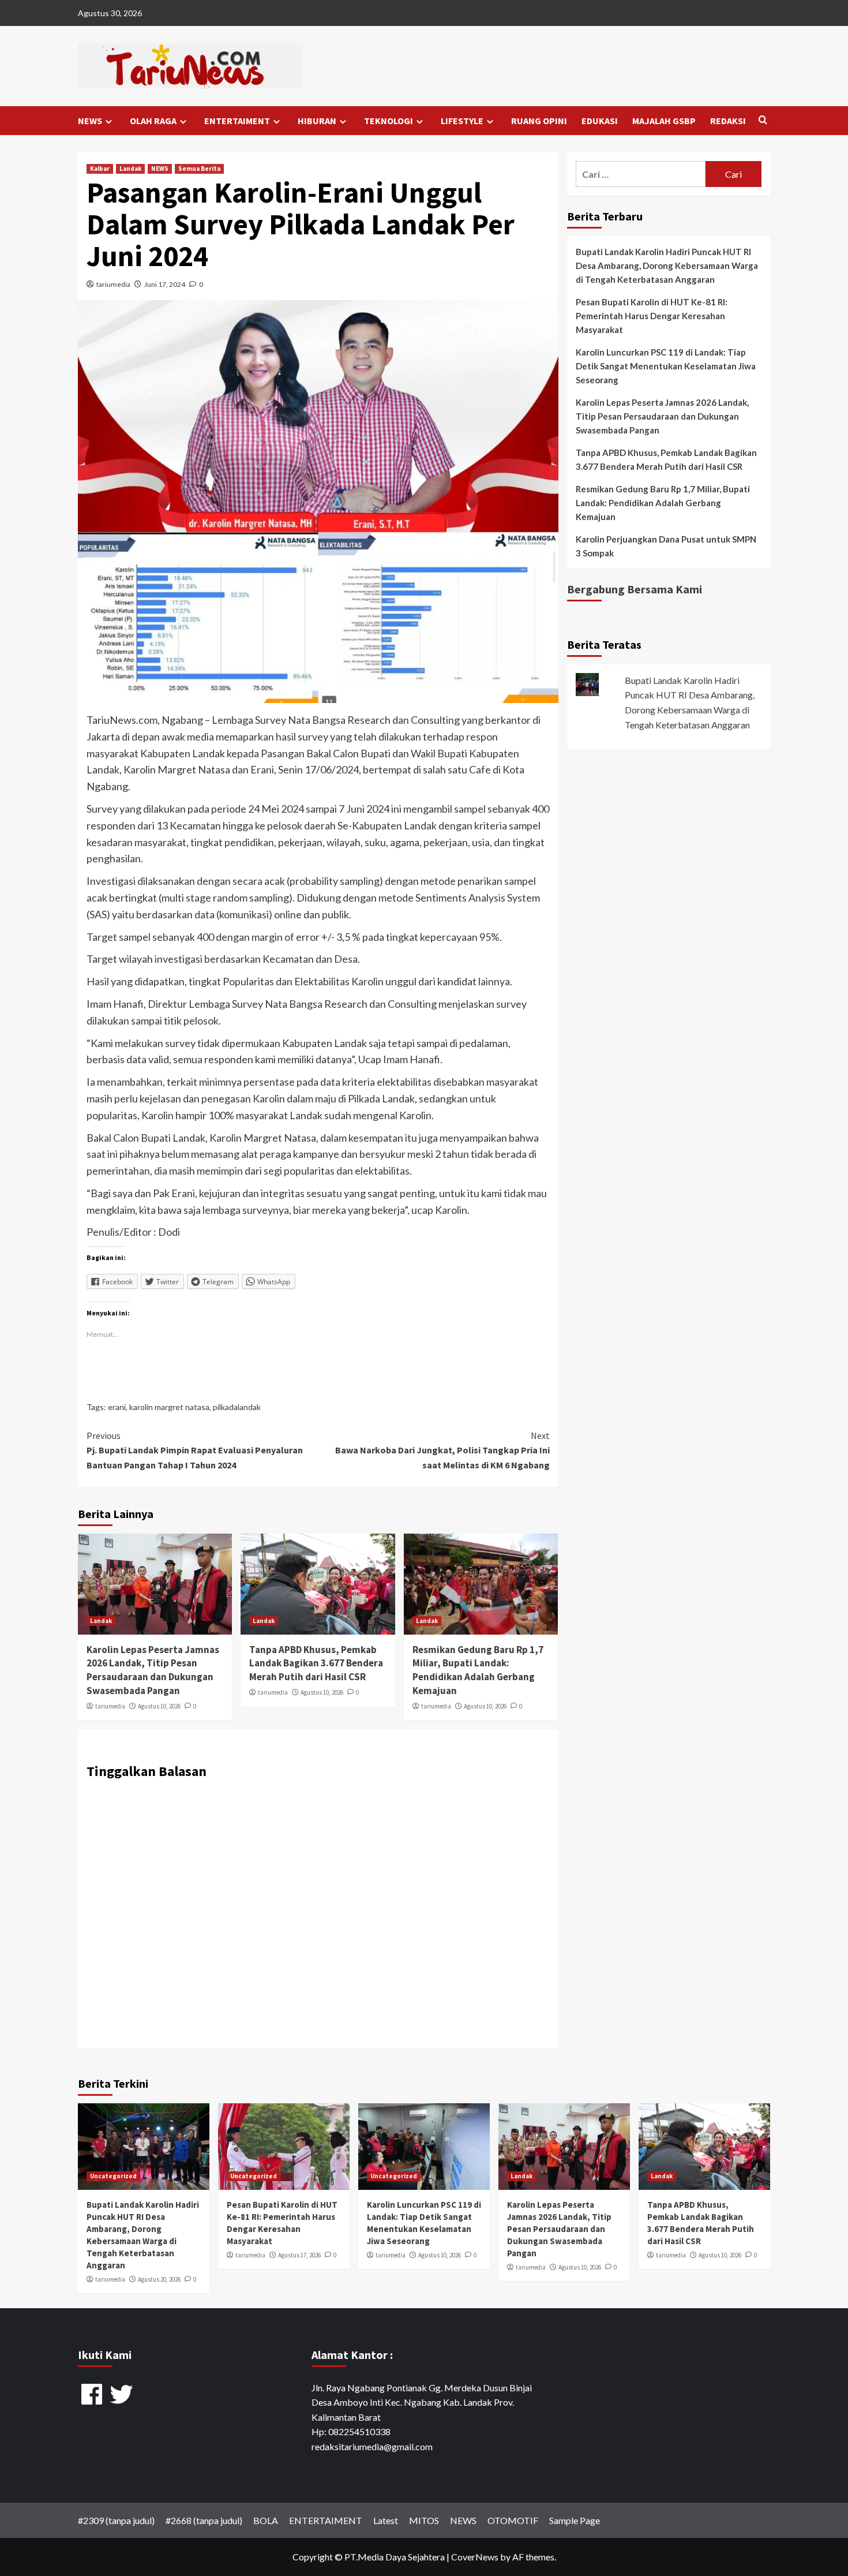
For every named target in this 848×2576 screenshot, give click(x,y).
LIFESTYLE (462, 121)
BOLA (266, 2520)
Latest (386, 2520)
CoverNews (475, 2557)
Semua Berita (199, 169)
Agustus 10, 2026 (159, 1706)
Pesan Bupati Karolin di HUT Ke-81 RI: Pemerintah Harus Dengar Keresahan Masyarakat (652, 316)
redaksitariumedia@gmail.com (372, 2446)
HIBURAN (317, 121)
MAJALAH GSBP (664, 121)
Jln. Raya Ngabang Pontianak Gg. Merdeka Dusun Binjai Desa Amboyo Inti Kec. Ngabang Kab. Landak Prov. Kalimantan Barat (422, 2402)
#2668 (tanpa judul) (204, 2520)
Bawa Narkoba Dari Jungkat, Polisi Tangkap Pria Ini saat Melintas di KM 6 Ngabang (442, 1450)
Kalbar (100, 169)
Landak (130, 169)
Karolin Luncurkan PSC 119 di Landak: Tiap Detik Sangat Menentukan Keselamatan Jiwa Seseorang (666, 366)
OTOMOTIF (513, 2520)
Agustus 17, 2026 (299, 2255)
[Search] (763, 120)
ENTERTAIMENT (237, 121)
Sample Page (575, 2520)
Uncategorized (113, 2176)
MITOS (424, 2520)
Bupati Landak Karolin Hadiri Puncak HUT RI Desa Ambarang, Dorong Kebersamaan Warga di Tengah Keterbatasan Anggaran (667, 266)
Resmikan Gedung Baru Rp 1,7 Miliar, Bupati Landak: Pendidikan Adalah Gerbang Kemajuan (478, 1670)
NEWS (90, 121)
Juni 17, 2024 (165, 284)
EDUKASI (600, 121)
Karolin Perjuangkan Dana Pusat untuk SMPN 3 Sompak (666, 546)
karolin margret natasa (169, 1407)
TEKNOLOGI (389, 121)
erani (117, 1407)
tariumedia (113, 284)
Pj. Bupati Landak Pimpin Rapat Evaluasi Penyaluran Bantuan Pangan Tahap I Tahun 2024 (195, 1450)
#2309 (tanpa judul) (116, 2520)
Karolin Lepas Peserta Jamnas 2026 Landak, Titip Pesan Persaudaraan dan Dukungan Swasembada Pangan (153, 1670)
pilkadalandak (237, 1407)
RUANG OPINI (539, 121)
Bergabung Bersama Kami (635, 589)
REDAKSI (728, 121)
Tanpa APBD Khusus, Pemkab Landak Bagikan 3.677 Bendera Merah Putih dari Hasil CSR (316, 1663)
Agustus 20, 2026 (159, 2279)
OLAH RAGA (153, 121)
